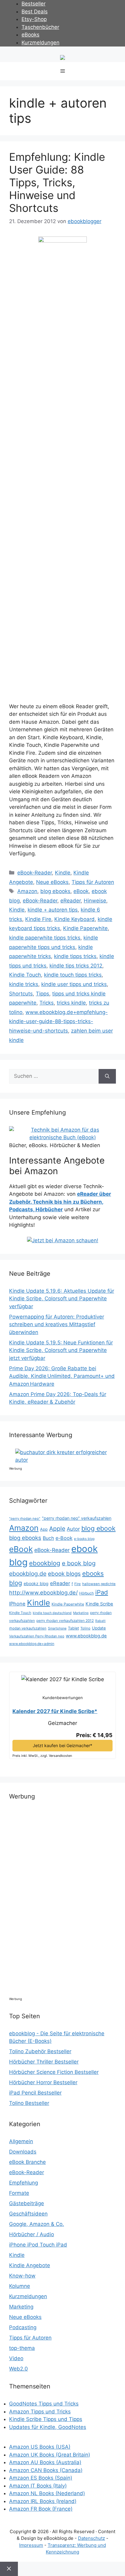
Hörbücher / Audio (32, 2234)
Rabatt (100, 1621)
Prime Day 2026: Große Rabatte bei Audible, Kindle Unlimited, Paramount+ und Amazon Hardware (62, 1376)
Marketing (81, 1613)
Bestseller (34, 4)
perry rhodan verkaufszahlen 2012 (65, 1621)
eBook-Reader (35, 873)
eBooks (30, 35)
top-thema (22, 2348)
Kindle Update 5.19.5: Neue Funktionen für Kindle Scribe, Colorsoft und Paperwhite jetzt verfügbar (61, 1350)
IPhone (17, 1604)
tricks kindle (71, 1003)
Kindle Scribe (99, 1604)
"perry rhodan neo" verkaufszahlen (77, 1518)
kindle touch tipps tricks (73, 975)
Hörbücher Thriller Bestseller (44, 2062)
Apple (57, 1529)
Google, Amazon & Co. (37, 2224)
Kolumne (20, 2286)
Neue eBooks (52, 882)
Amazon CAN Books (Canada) (46, 2470)
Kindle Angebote (30, 2265)
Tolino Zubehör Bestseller (40, 2051)
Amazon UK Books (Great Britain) (50, 2455)
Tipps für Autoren (93, 882)
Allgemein (21, 2141)
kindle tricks (24, 984)
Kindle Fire (38, 919)
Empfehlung (24, 2183)
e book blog (79, 1563)
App (44, 1529)
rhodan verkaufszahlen (28, 1628)
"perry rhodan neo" (25, 1519)
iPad (102, 1592)
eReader (71, 901)
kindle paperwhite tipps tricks (45, 938)
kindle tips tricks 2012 (76, 966)
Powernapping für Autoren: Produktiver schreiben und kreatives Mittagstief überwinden (57, 1324)
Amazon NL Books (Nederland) (47, 2493)
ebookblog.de (28, 1574)
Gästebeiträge (27, 2203)
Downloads (23, 2152)
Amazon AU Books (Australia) (45, 2462)
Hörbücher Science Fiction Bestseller (54, 2072)
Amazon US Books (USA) (40, 2447)
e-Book (64, 1538)
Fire (78, 1584)
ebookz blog (36, 1583)
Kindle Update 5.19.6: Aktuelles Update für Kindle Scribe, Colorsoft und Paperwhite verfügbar (62, 1299)
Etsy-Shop (34, 19)
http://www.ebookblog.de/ (43, 1593)
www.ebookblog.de (86, 1636)
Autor (73, 1529)
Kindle (63, 873)
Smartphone (57, 1628)
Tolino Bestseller (29, 2103)
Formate (19, 2193)
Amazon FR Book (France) (41, 2509)
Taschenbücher (40, 27)
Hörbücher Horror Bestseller (43, 2082)
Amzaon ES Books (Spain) (41, 2478)
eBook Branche (27, 2162)
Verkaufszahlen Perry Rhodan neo (37, 1636)
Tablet (73, 1628)
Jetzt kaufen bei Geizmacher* (62, 1745)
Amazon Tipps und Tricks (40, 2412)
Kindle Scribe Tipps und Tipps (46, 2419)
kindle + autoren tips (53, 910)
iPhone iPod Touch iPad (38, 2245)
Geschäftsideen (28, 2214)
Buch (48, 1538)
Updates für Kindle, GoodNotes (48, 2427)
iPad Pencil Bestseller (35, 2093)
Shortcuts (21, 994)
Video (16, 2358)
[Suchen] (107, 1076)
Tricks (47, 1003)
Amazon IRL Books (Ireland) (43, 2501)
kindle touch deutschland (52, 1613)
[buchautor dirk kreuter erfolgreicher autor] (66, 1460)
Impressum (31, 2545)
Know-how (22, 2276)
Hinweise (95, 901)
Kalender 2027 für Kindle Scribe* (55, 1711)
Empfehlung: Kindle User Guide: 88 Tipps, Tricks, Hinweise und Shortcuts (57, 182)
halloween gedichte (99, 1584)
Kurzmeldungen (41, 43)
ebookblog (45, 1563)
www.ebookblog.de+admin (32, 1644)
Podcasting (23, 2327)
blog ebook (98, 1528)
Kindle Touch (25, 975)
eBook (81, 891)
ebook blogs (64, 1574)
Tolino (85, 1628)
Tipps (42, 994)
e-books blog (84, 1539)
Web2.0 (19, 2369)
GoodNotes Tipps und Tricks (44, 2404)
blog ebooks (55, 891)
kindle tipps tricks (75, 956)
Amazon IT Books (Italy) (38, 2486)
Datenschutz (91, 2538)
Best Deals (35, 12)
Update (99, 1628)
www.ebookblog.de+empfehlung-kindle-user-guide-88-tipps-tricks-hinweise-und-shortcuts (58, 1021)
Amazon (27, 891)
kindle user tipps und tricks (74, 984)
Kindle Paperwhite (85, 928)
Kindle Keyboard (74, 919)
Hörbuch (86, 1593)
